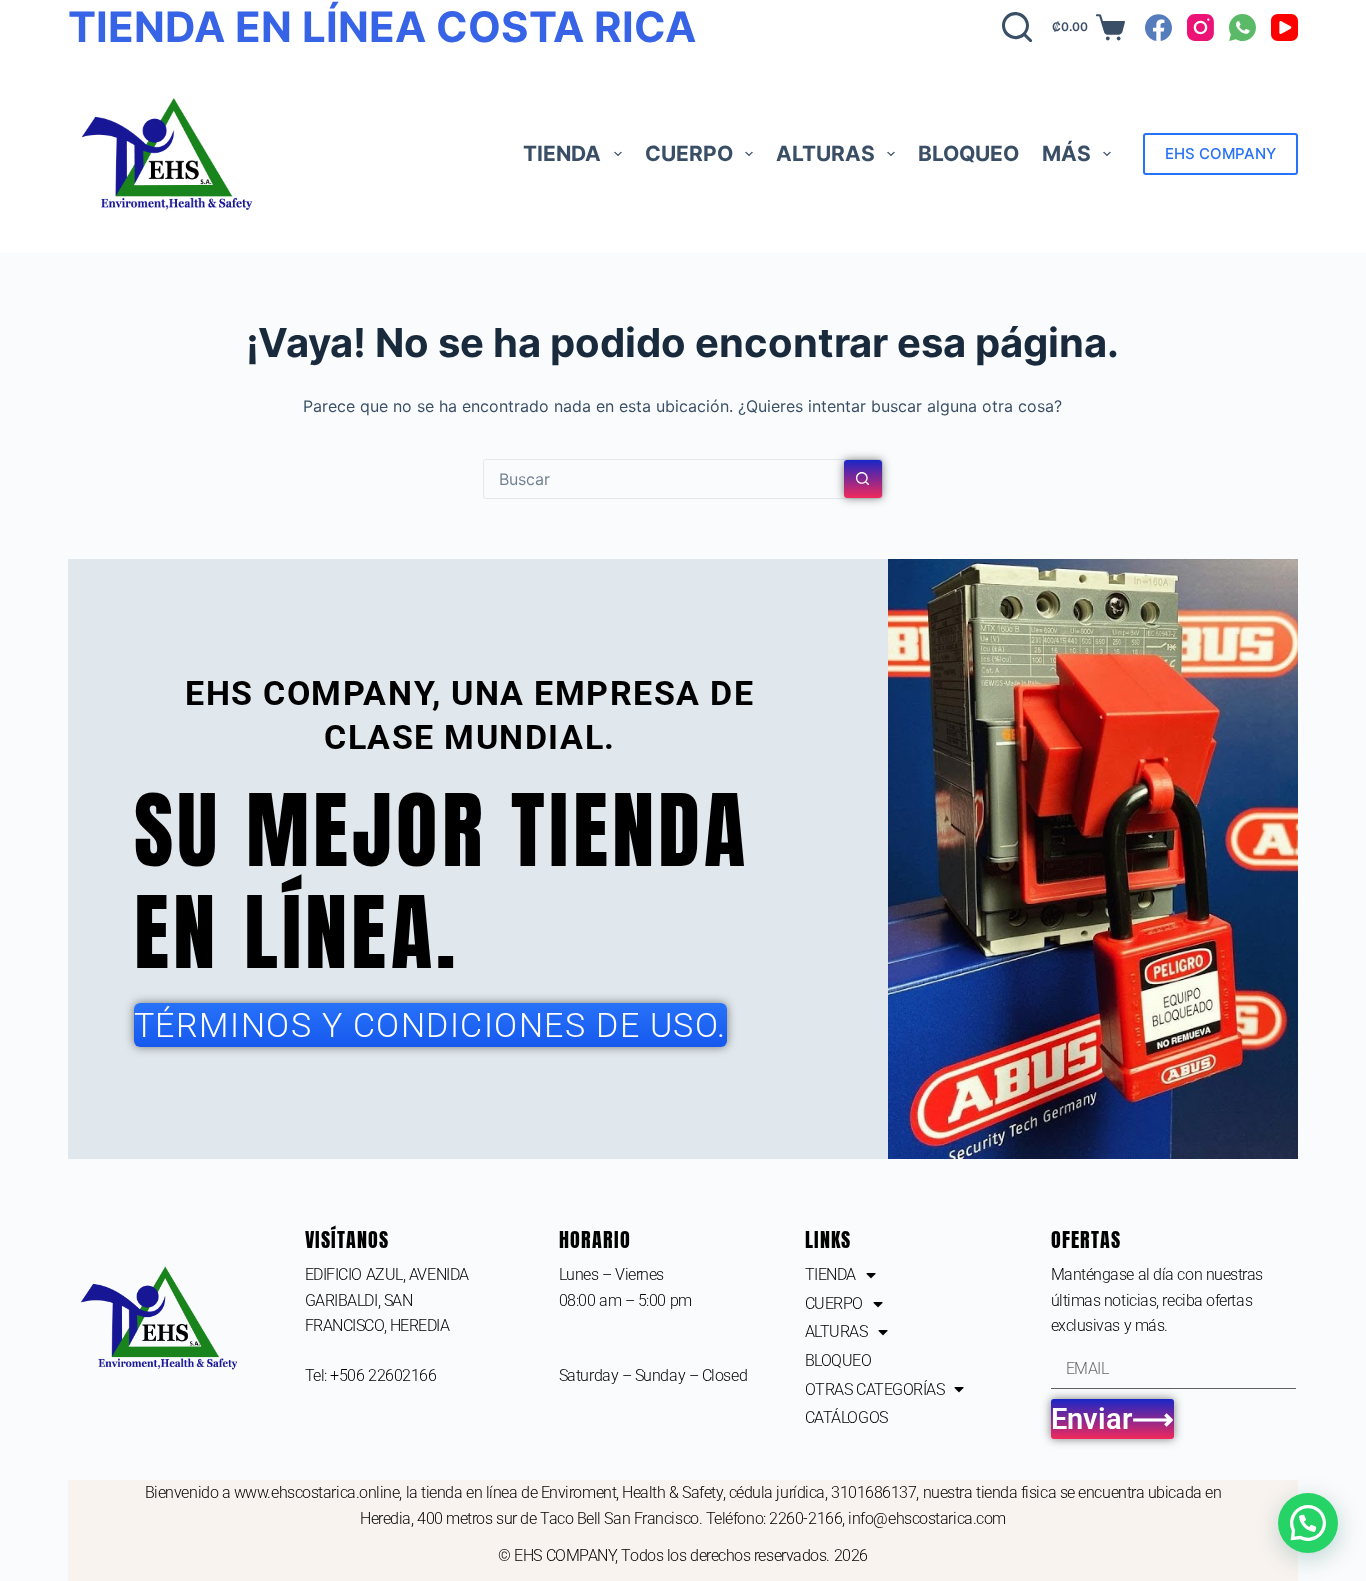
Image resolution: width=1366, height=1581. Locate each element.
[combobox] (664, 479)
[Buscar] (1017, 27)
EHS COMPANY (1220, 153)
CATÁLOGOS (846, 1417)
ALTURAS (825, 153)
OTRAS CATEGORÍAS (875, 1389)
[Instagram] (1200, 27)
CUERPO (689, 153)
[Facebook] (1158, 27)
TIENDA (562, 153)
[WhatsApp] (1242, 27)
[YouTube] (1284, 27)
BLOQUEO (968, 153)
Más (1066, 153)
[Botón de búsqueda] (863, 479)
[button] (1308, 1523)
